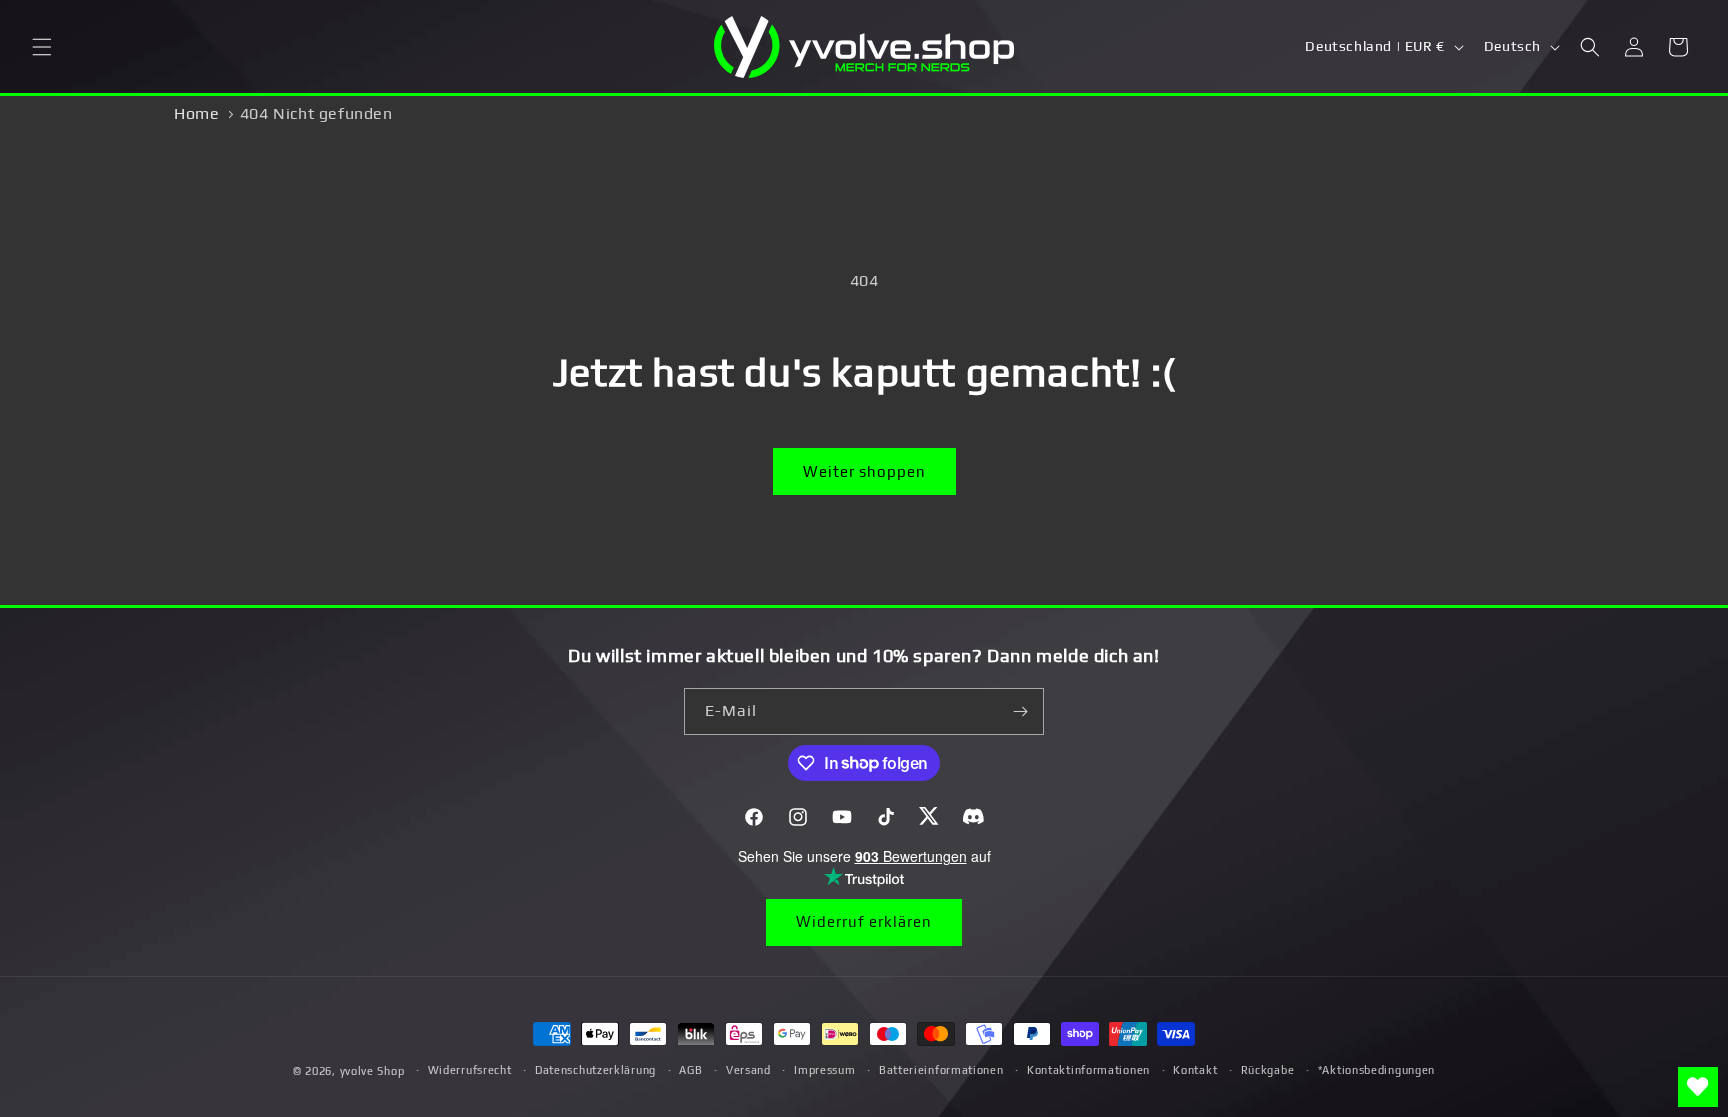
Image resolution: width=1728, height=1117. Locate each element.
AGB (690, 1070)
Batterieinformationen (941, 1070)
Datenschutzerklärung (595, 1070)
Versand (748, 1070)
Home (196, 113)
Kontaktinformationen (1088, 1070)
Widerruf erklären (864, 921)
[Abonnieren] (1021, 711)
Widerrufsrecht (470, 1070)
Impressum (824, 1070)
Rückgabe (1268, 1070)
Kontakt (1195, 1070)
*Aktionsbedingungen (1376, 1070)
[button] (42, 47)
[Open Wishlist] (1698, 1087)
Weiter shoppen (864, 471)
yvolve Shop (372, 1071)
